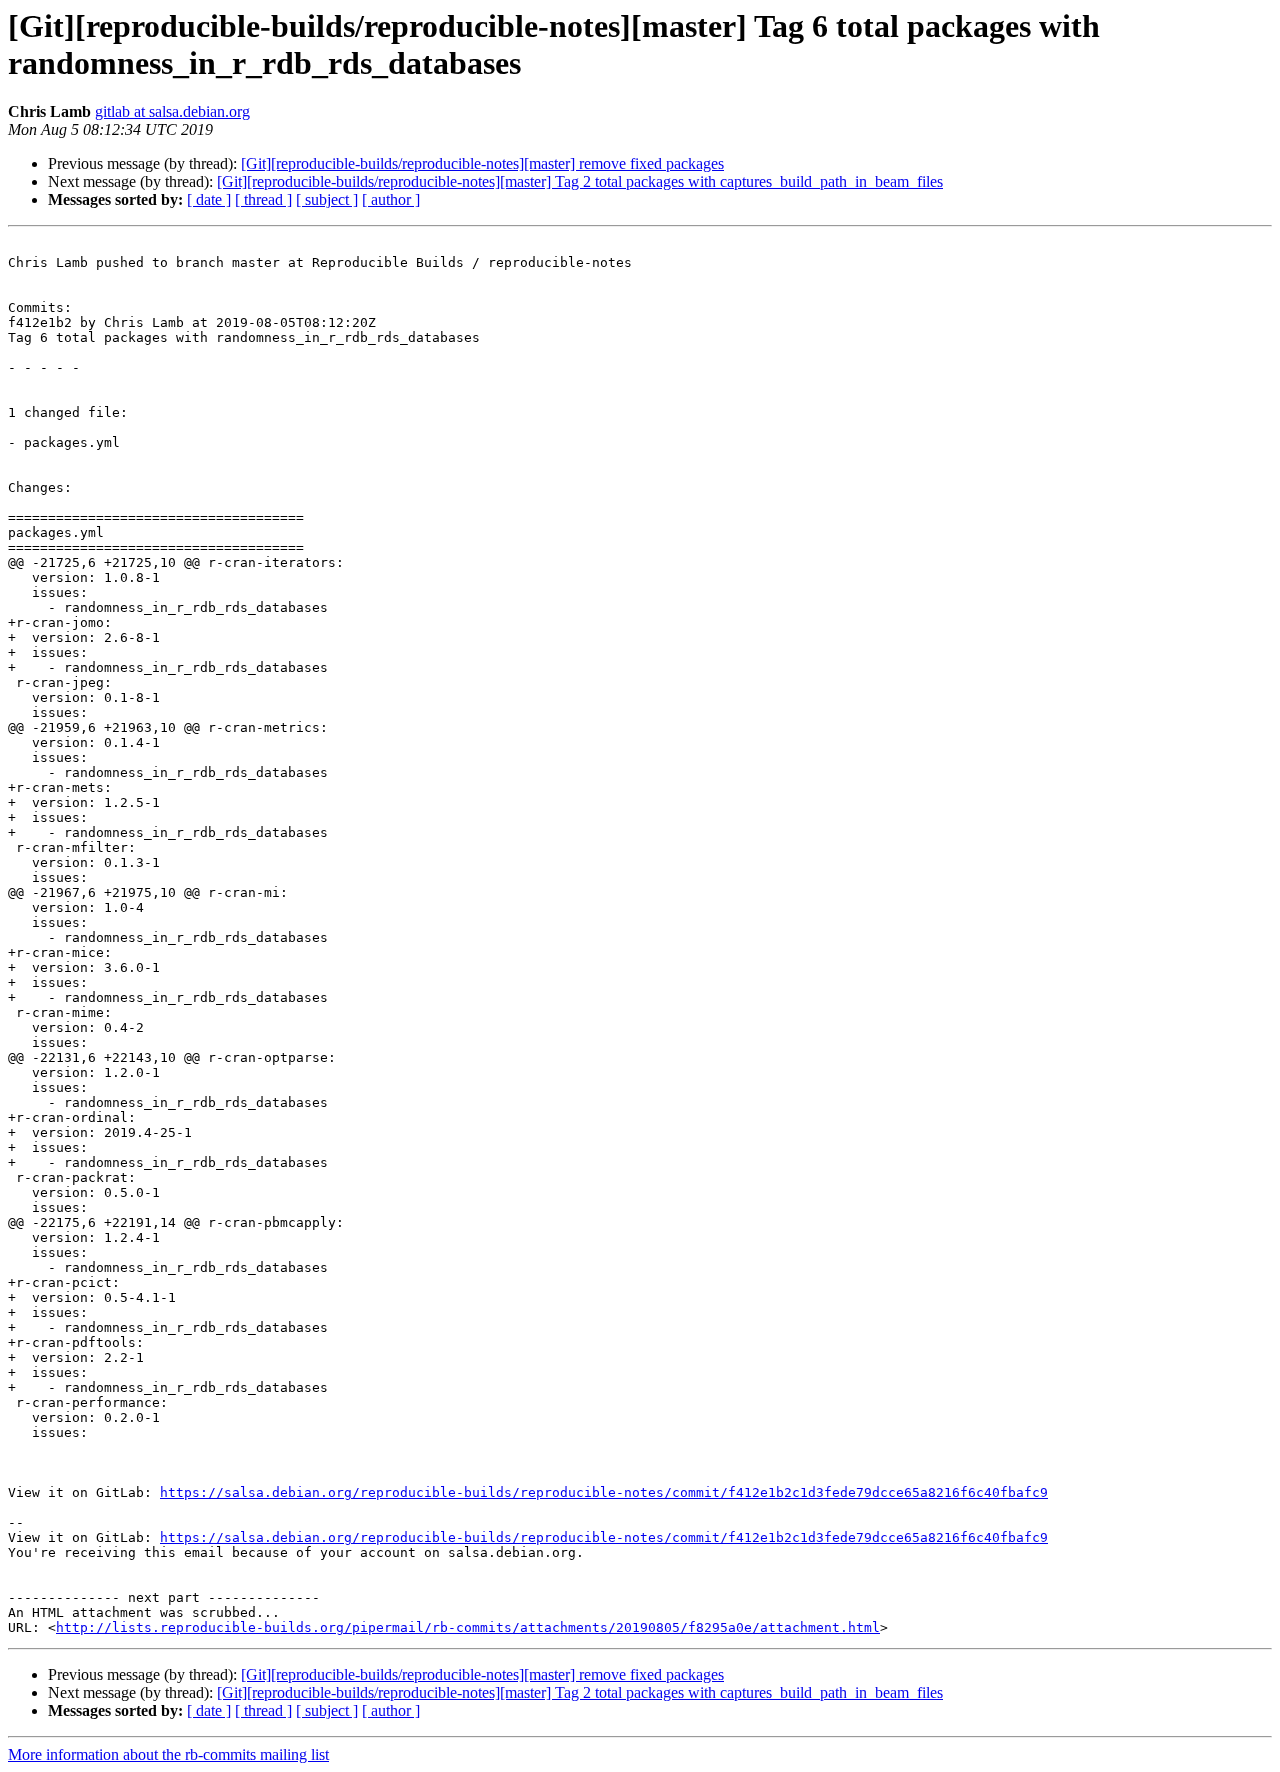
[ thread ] (263, 199)
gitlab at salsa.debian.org (172, 111)
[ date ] (209, 199)
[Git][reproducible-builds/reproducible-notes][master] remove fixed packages (482, 163)
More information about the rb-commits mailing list (168, 1754)
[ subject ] (327, 199)
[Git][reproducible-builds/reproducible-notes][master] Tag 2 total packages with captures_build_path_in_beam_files (580, 181)
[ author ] (391, 199)
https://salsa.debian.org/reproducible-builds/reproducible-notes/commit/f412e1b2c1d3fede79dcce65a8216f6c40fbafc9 (604, 1492)
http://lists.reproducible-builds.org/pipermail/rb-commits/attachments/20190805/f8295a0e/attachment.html (468, 1627)
